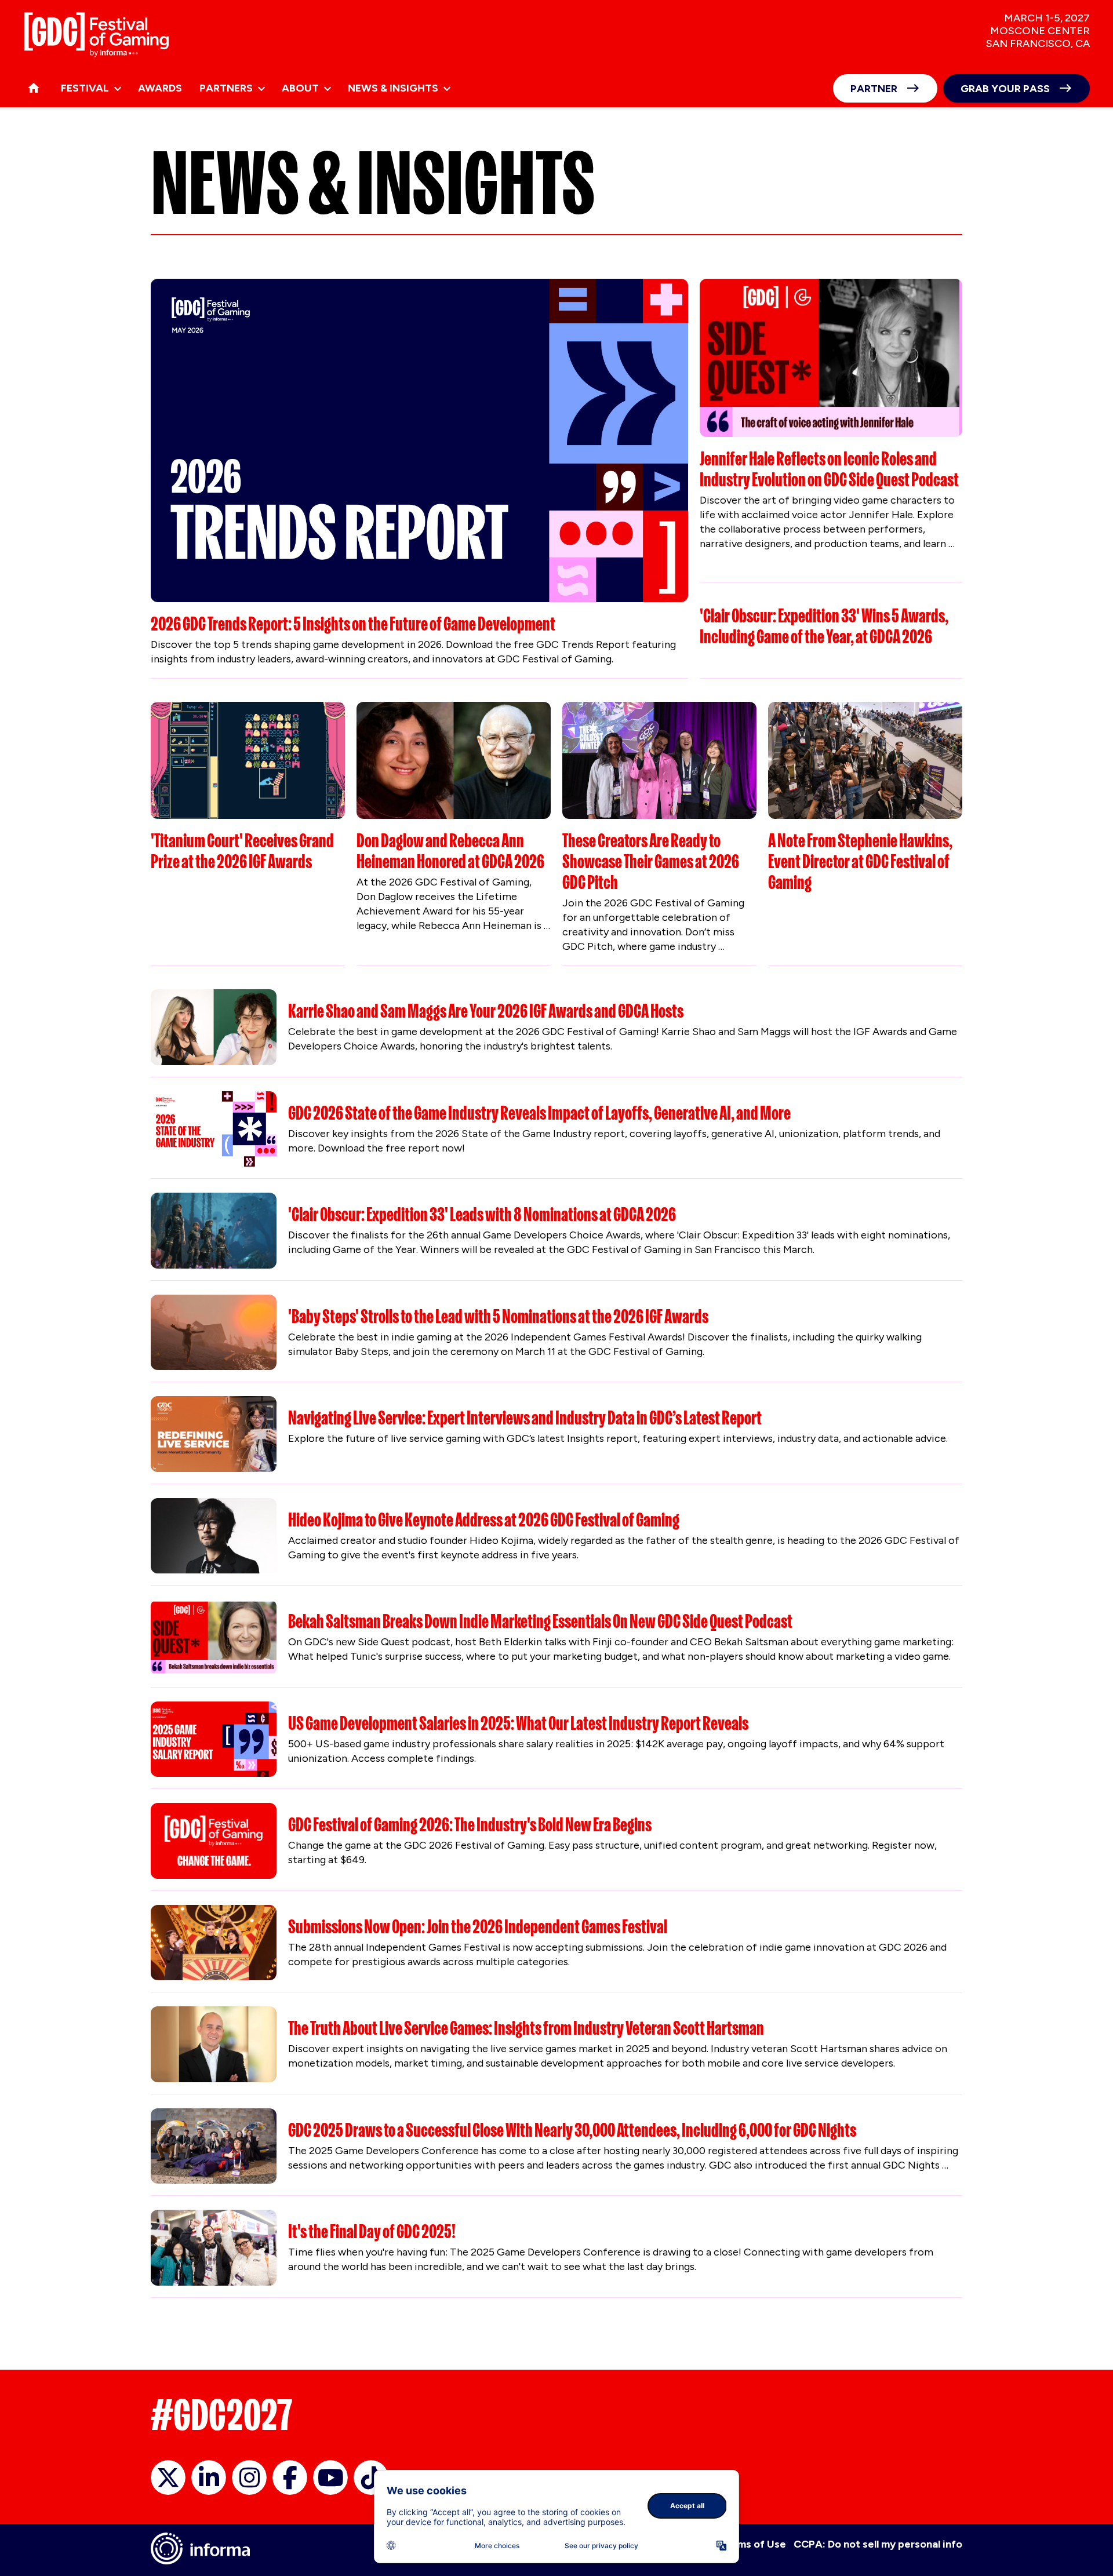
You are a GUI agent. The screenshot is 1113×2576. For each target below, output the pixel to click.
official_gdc (168, 2477)
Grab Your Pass (1005, 89)
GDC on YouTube (330, 2477)
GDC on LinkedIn (209, 2477)
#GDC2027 (222, 2415)
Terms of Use (753, 2544)
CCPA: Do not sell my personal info (878, 2544)
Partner (874, 89)
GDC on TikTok (371, 2477)
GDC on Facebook (290, 2477)
